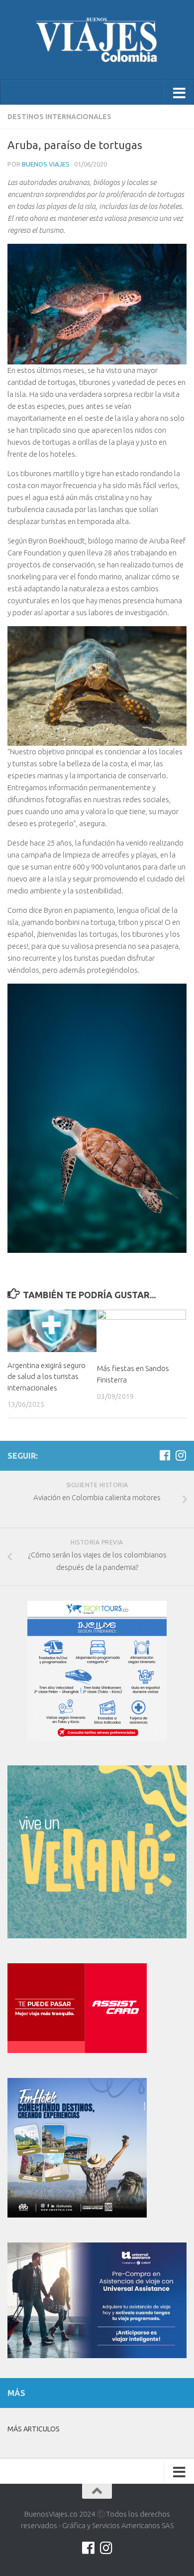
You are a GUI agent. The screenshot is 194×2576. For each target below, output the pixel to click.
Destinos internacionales (59, 117)
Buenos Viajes (46, 164)
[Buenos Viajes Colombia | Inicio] (97, 40)
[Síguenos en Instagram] (181, 1455)
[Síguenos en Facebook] (165, 1455)
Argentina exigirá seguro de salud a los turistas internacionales (47, 1376)
